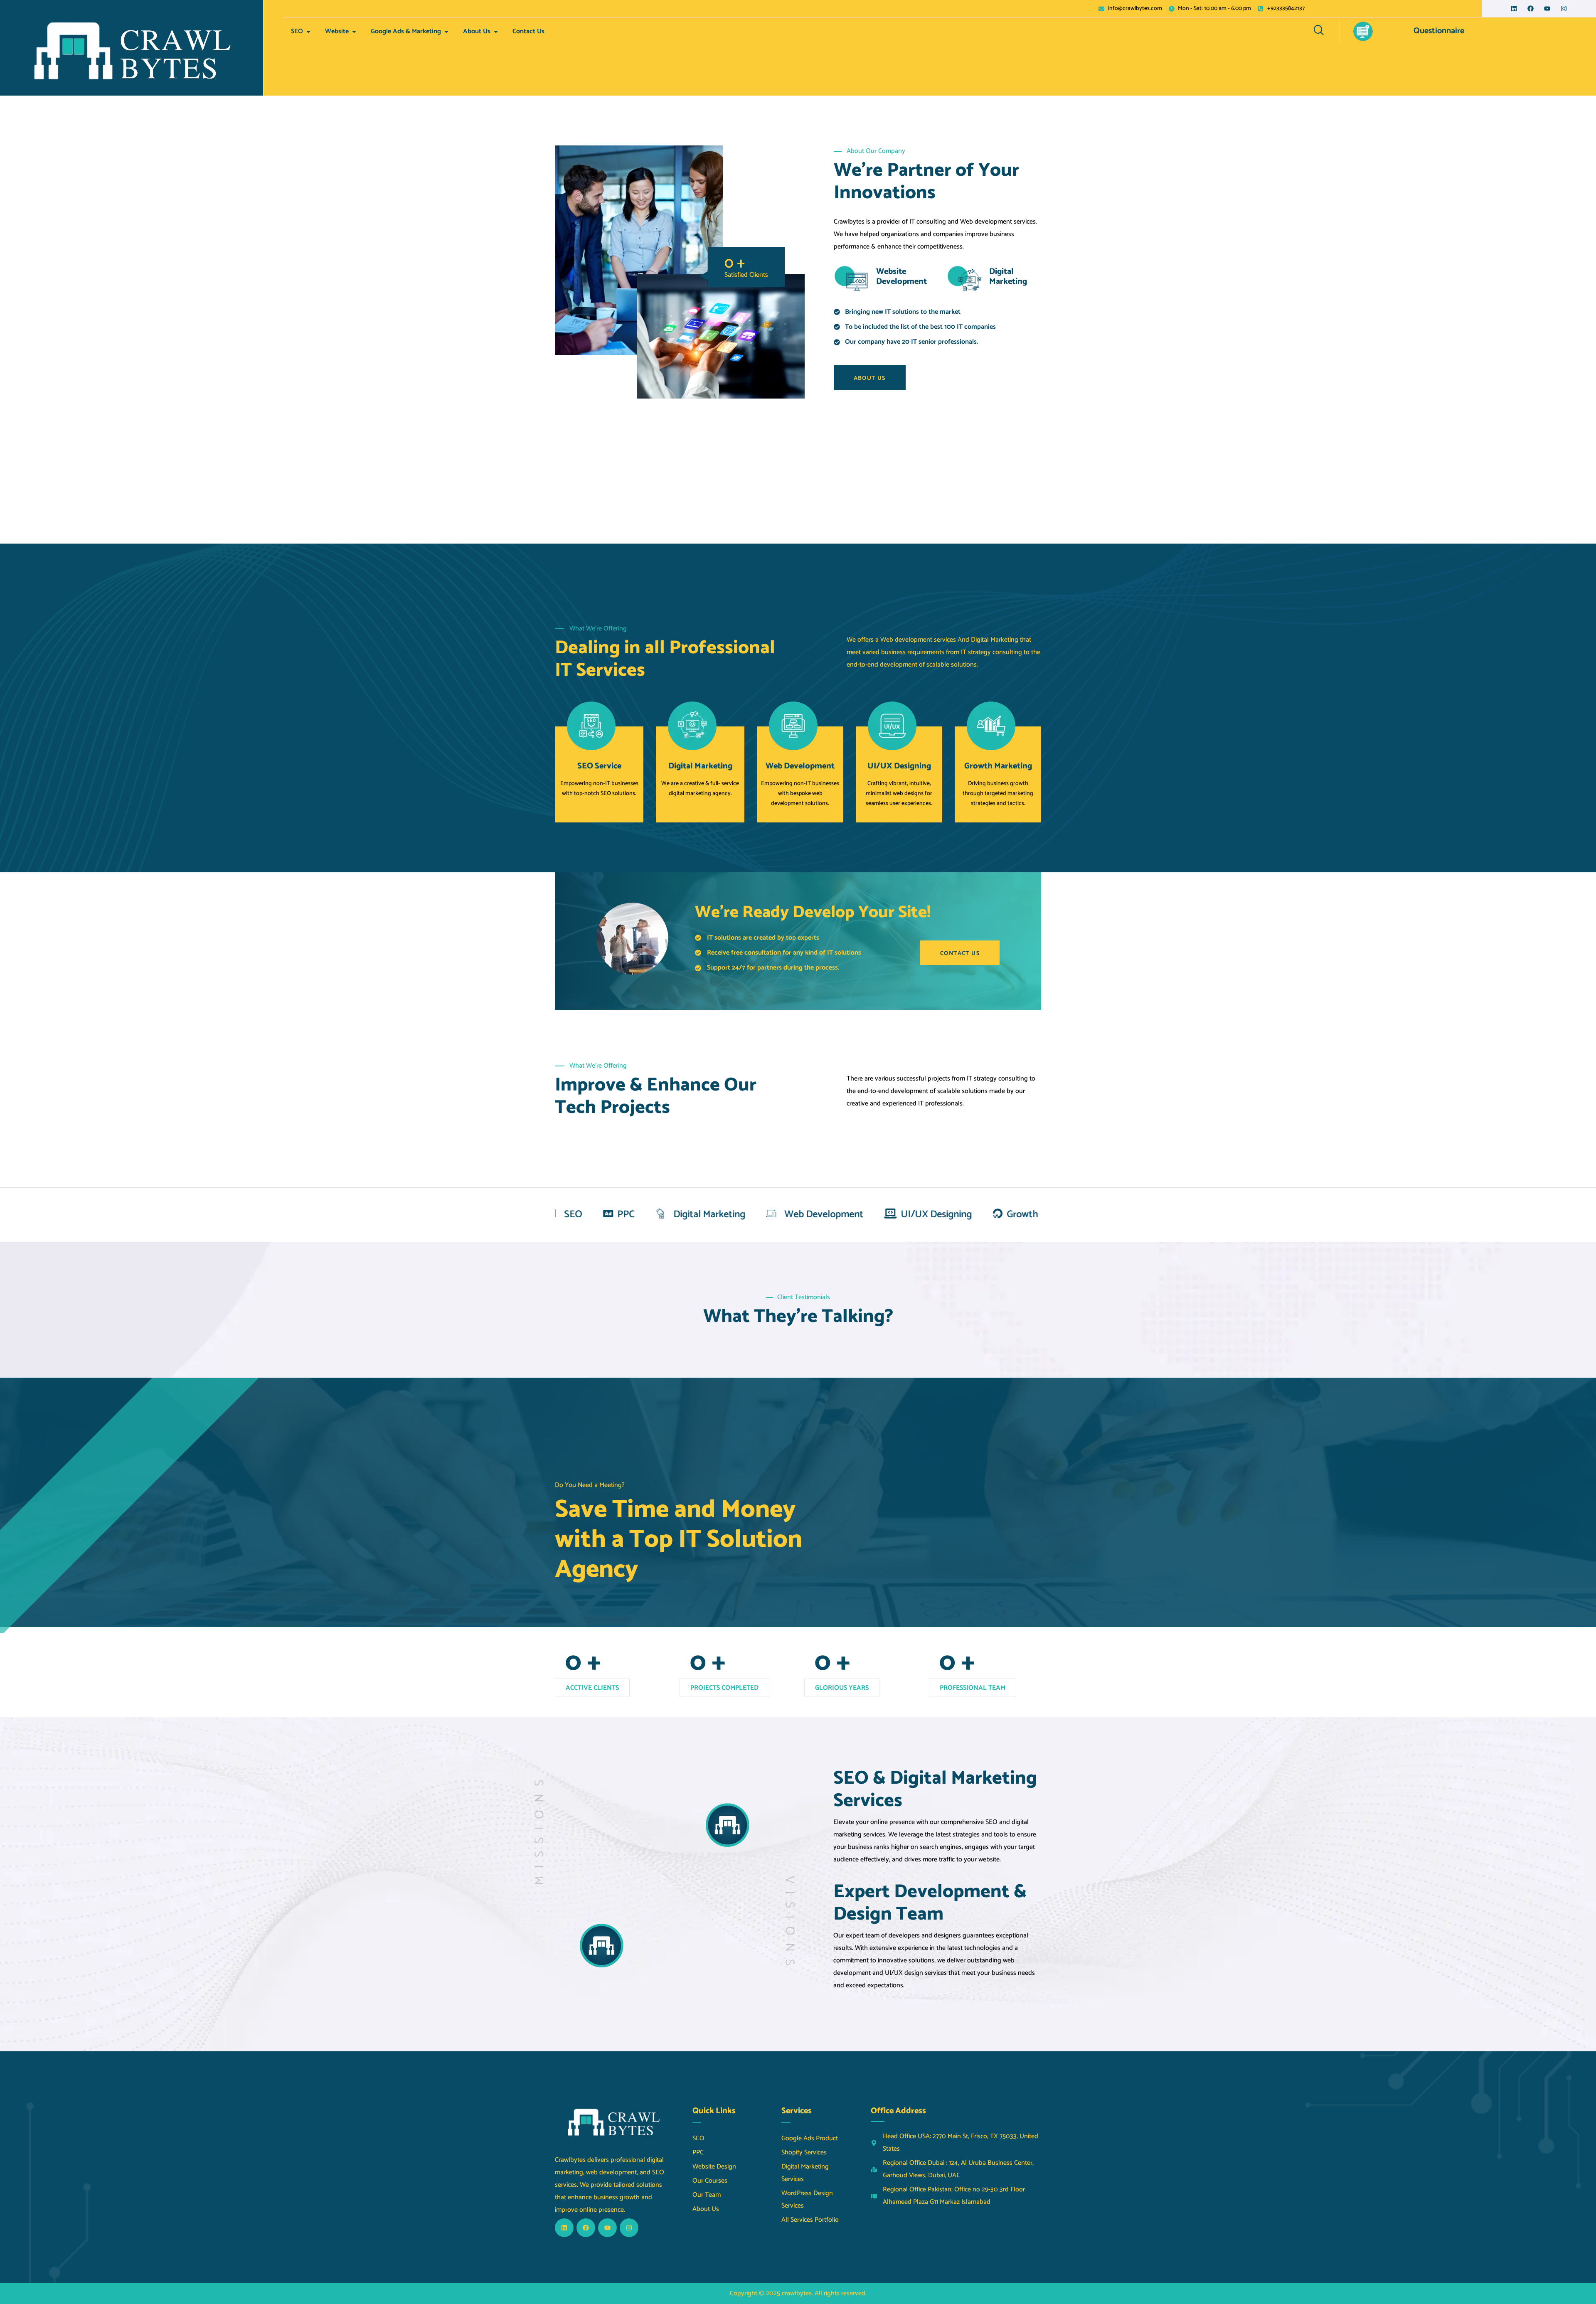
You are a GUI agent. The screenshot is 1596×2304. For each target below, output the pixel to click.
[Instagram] (1564, 9)
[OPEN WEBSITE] (354, 32)
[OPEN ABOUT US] (496, 32)
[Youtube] (1547, 9)
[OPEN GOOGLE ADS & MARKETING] (446, 32)
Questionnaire (1439, 31)
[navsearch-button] (1319, 32)
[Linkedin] (1514, 9)
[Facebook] (1531, 9)
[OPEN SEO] (308, 32)
